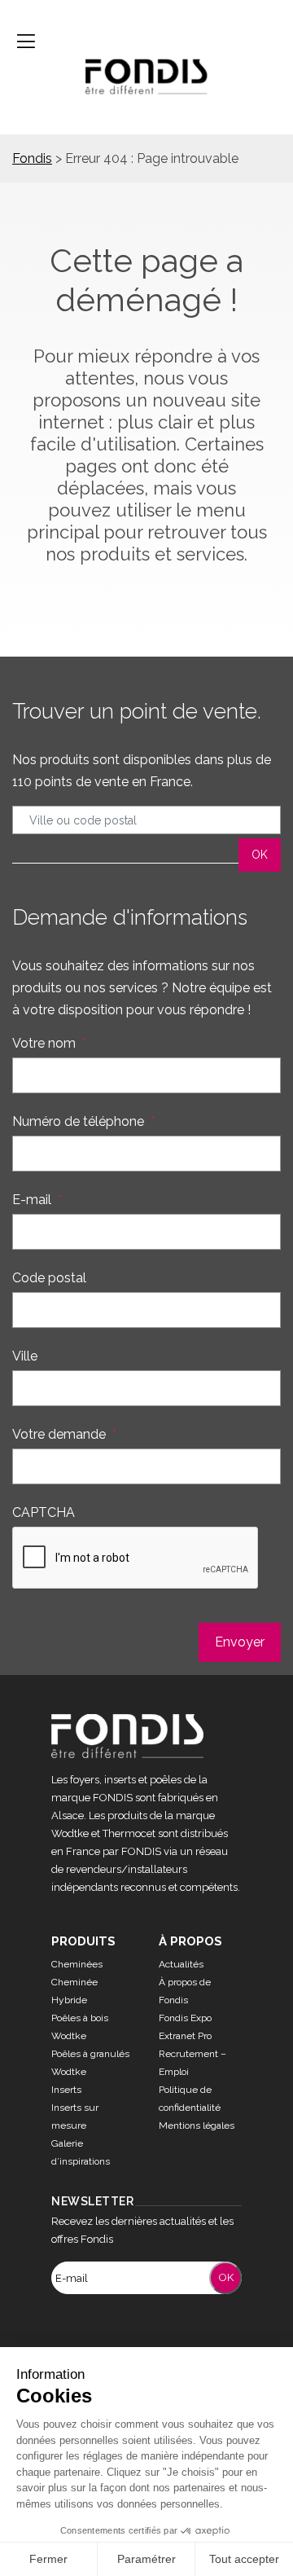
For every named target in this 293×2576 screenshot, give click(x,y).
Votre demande (64, 1434)
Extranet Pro (185, 2036)
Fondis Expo (185, 2018)
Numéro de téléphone (83, 1121)
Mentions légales (197, 2125)
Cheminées (77, 1964)
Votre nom (49, 1043)
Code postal (49, 1278)
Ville (25, 1356)
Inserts (66, 2090)
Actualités (181, 1964)
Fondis (32, 158)
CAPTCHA (44, 1512)
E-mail (37, 1200)
